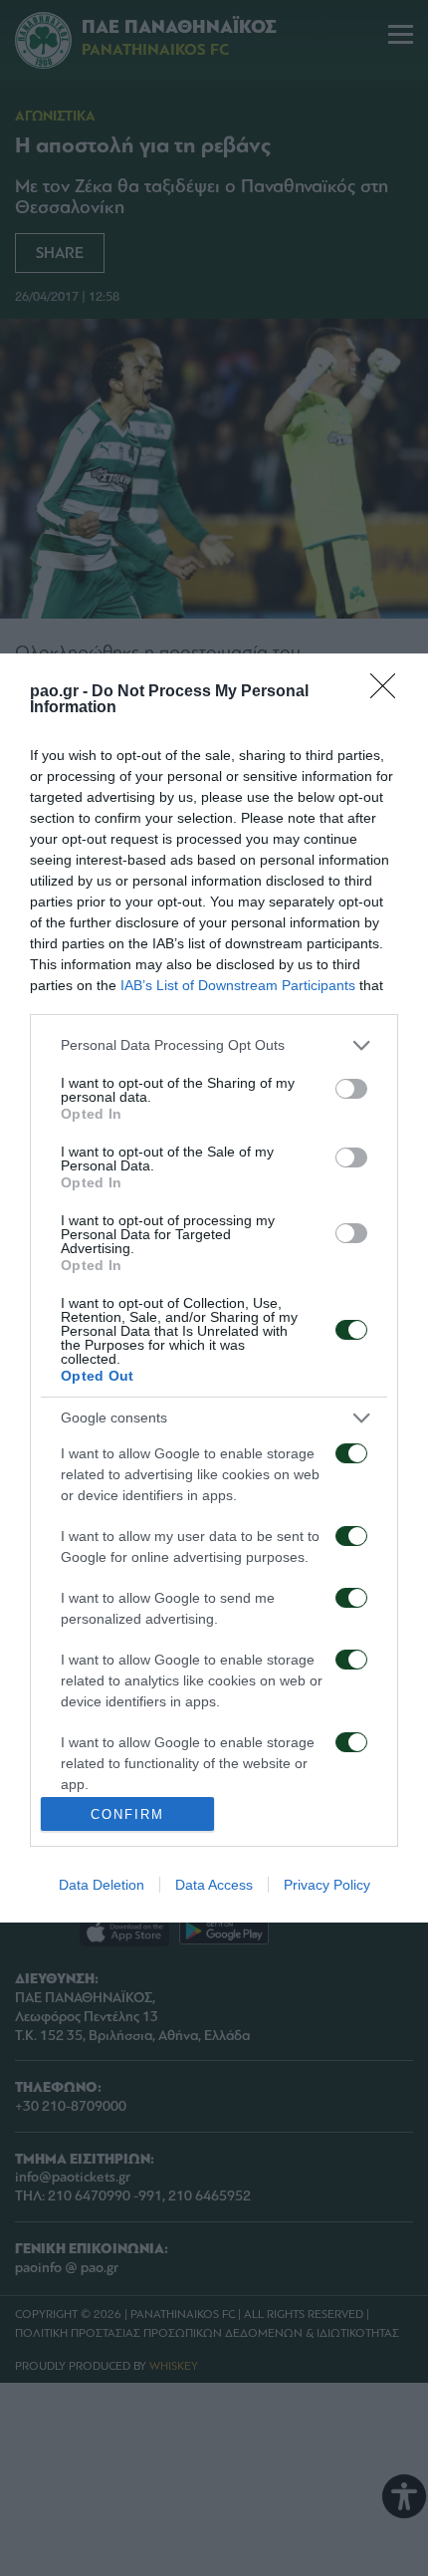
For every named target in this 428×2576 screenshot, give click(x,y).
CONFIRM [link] (127, 1814)
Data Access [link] (214, 1885)
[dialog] (214, 1288)
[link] (389, 692)
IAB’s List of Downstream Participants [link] (238, 985)
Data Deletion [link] (102, 1885)
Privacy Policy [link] (327, 1885)
